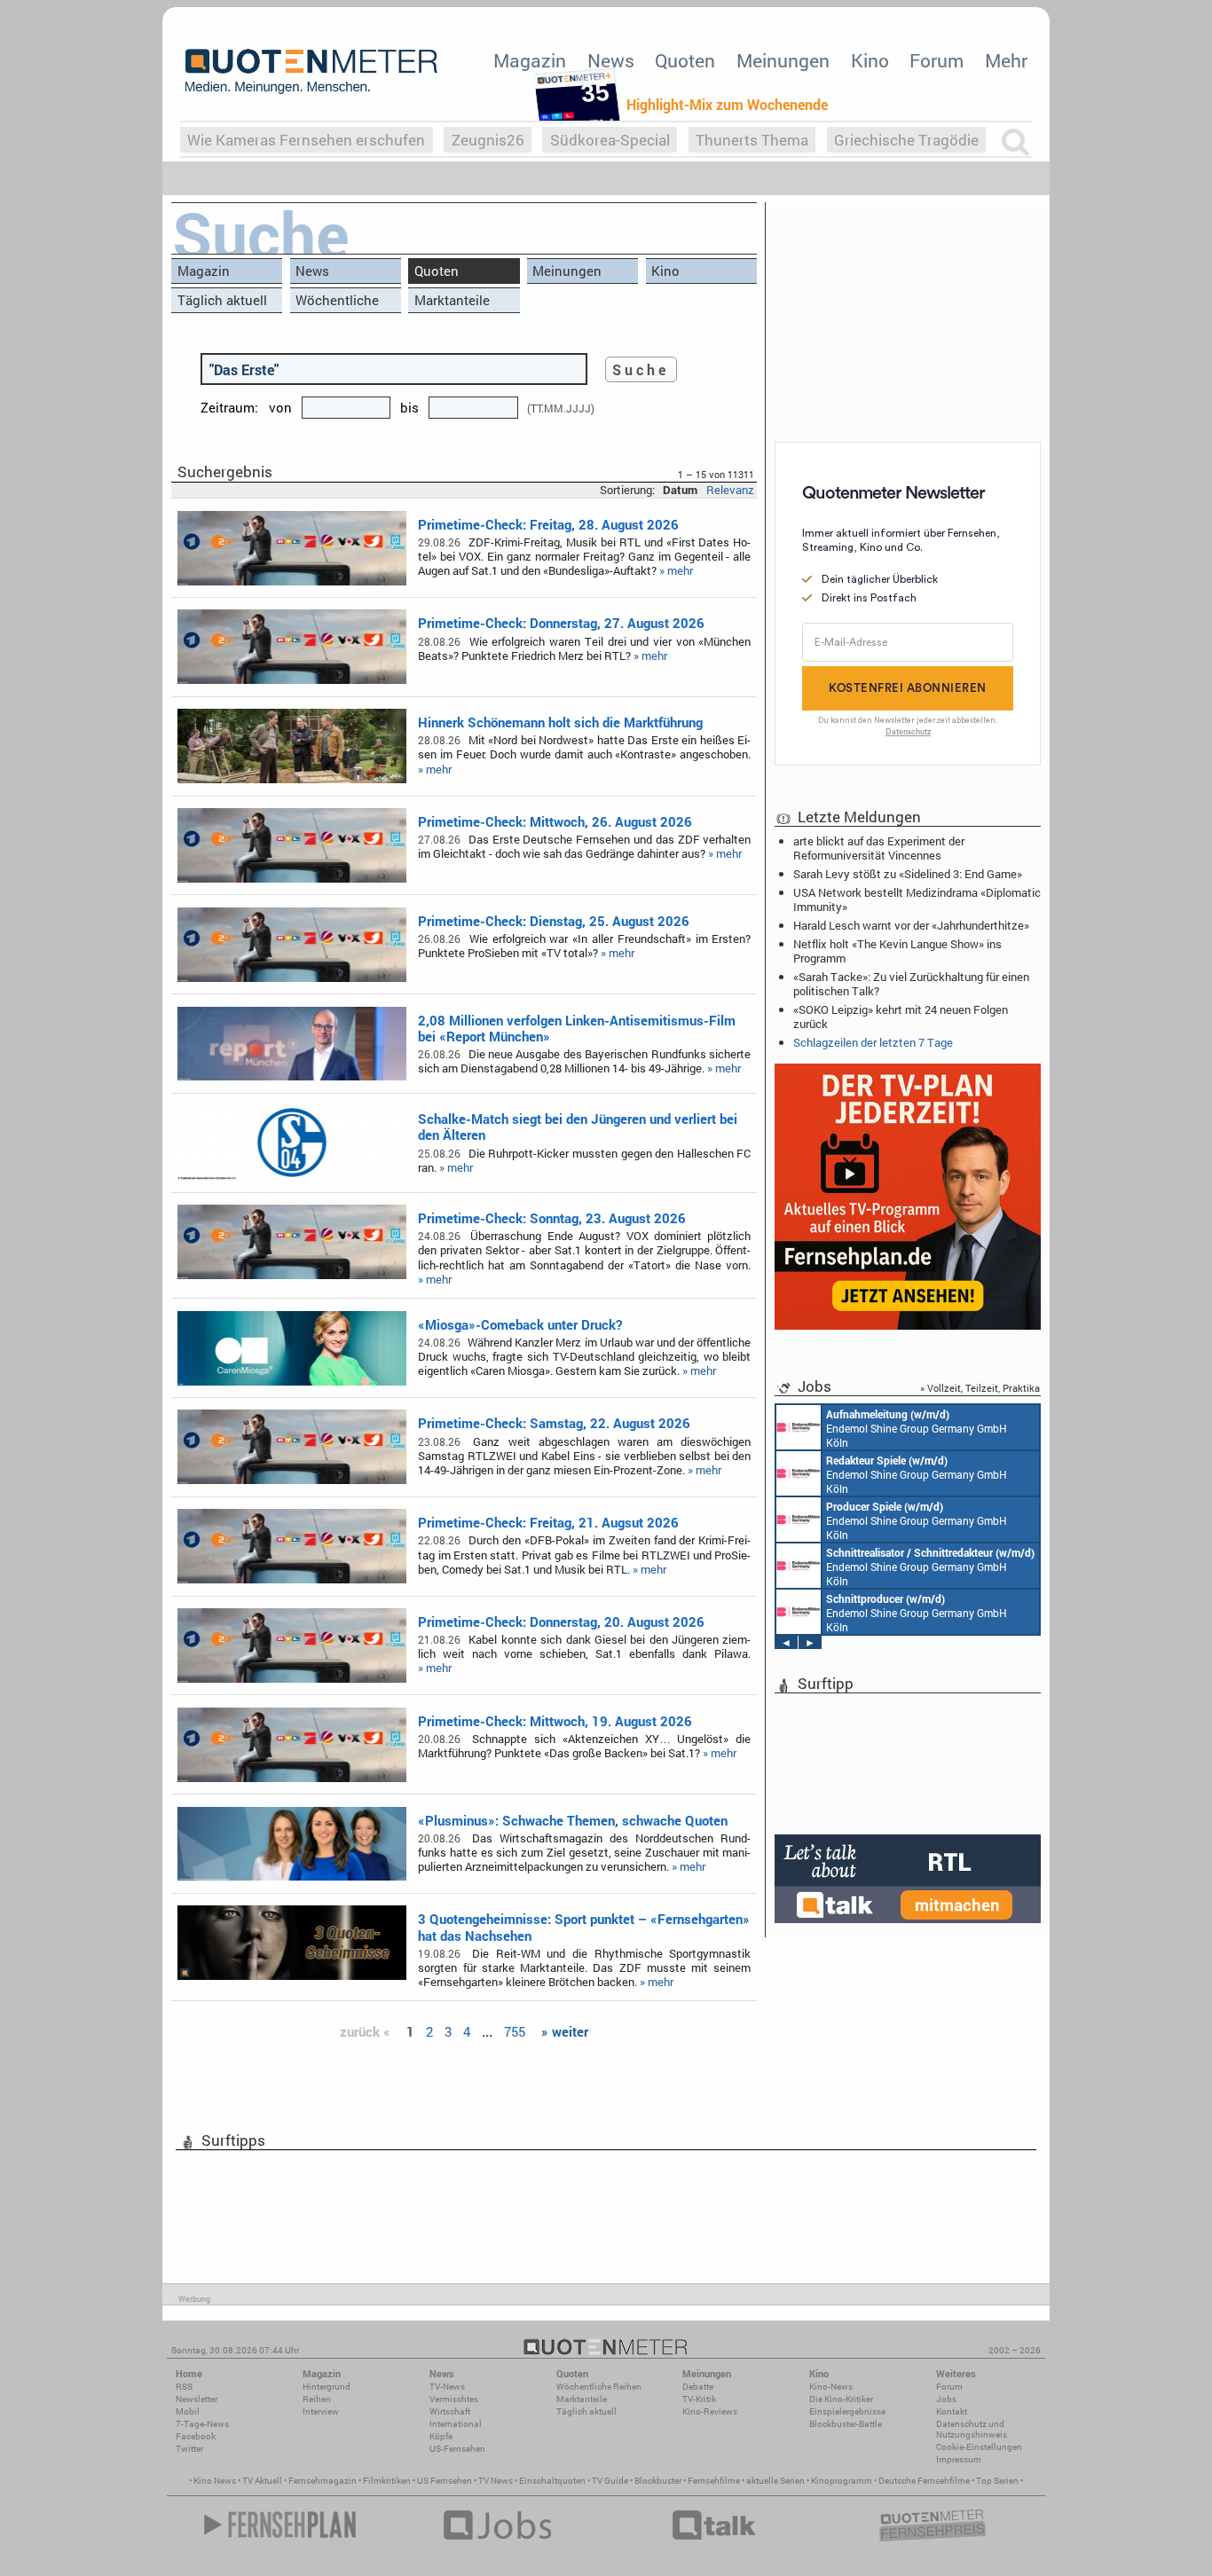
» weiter (565, 2031)
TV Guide (610, 2481)
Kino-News (831, 2387)
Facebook (196, 2436)
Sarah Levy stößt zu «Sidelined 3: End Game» (908, 874)
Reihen (317, 2399)
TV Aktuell (262, 2481)
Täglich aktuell (222, 300)
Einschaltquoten (552, 2481)
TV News (496, 2481)
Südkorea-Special (610, 140)
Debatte (698, 2387)
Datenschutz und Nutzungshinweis (972, 2429)
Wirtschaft (450, 2411)
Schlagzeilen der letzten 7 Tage (873, 1042)
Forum (937, 60)
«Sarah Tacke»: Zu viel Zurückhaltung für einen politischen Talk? (911, 984)
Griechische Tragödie (906, 140)
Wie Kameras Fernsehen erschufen (306, 140)
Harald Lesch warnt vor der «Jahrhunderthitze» (911, 925)
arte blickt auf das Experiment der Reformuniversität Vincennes (879, 848)
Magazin (530, 60)
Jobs (946, 2399)
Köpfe (441, 2436)
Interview (321, 2411)
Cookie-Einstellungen (979, 2447)
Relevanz (730, 490)
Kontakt (952, 2411)
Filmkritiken (387, 2481)
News (611, 60)
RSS (184, 2387)
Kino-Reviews (710, 2411)
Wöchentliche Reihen (337, 302)
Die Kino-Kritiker (841, 2399)
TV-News (447, 2387)
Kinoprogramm (842, 2481)
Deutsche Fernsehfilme (924, 2481)
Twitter (189, 2449)
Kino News (215, 2481)
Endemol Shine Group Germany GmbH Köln (917, 1428)
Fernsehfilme (714, 2481)
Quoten (685, 60)
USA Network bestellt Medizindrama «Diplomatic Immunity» (917, 899)
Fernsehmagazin (323, 2481)
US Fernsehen (445, 2481)
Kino (870, 60)
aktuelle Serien (775, 2481)
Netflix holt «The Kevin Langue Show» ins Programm (897, 951)
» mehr (676, 570)
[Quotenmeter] (311, 71)
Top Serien (997, 2481)
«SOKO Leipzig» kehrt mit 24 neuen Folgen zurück (901, 1017)
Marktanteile (452, 300)
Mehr (1006, 60)
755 (515, 2031)
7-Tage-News (202, 2424)
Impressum (959, 2459)
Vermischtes (454, 2399)
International (456, 2424)
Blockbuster (658, 2481)
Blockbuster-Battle (846, 2424)
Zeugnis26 (488, 140)
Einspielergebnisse (847, 2411)
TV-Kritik (699, 2399)
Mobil (188, 2411)
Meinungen (783, 60)
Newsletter (197, 2399)
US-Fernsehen (457, 2449)
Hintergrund (327, 2387)
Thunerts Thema (752, 140)
